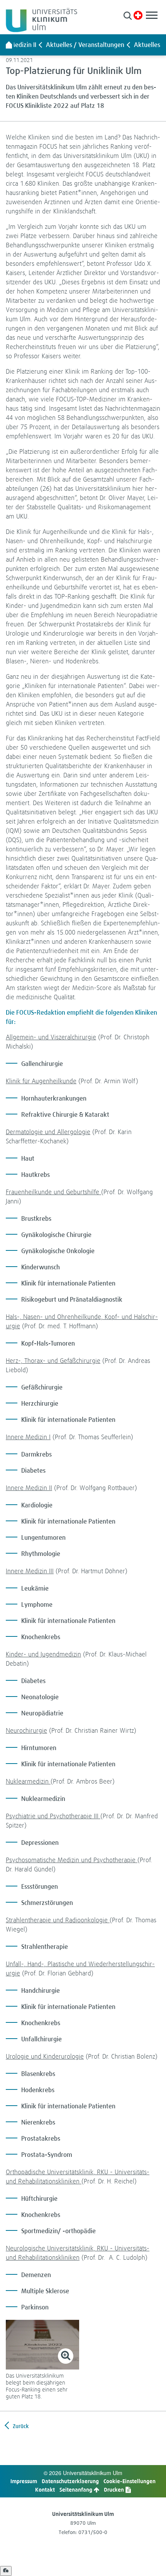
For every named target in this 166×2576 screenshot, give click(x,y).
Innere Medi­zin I (28, 1437)
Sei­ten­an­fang (76, 2490)
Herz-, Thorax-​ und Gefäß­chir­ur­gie (53, 1360)
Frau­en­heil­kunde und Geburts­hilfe (53, 1192)
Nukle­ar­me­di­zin (28, 1781)
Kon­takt (45, 2490)
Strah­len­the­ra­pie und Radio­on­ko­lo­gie (58, 1920)
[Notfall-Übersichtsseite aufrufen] (138, 15)
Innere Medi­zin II (29, 1488)
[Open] (6, 2571)
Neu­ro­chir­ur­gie (26, 1730)
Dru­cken (114, 2490)
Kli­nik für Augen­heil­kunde (41, 1081)
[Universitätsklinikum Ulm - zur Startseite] (9, 45)
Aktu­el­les (147, 45)
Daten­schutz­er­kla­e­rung (70, 2481)
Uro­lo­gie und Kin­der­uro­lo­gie (45, 2056)
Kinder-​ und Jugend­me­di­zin (43, 1654)
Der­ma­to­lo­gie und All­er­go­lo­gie (48, 1132)
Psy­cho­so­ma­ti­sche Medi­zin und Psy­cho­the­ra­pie (72, 1860)
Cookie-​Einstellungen (130, 2481)
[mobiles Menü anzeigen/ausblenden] (152, 15)
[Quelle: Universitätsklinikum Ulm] (42, 2344)
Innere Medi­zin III (30, 1571)
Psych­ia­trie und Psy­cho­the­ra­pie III (53, 1816)
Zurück (20, 2426)
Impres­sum (24, 2481)
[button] (128, 16)
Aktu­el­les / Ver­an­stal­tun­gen (85, 45)
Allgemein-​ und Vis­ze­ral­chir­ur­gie (51, 1037)
